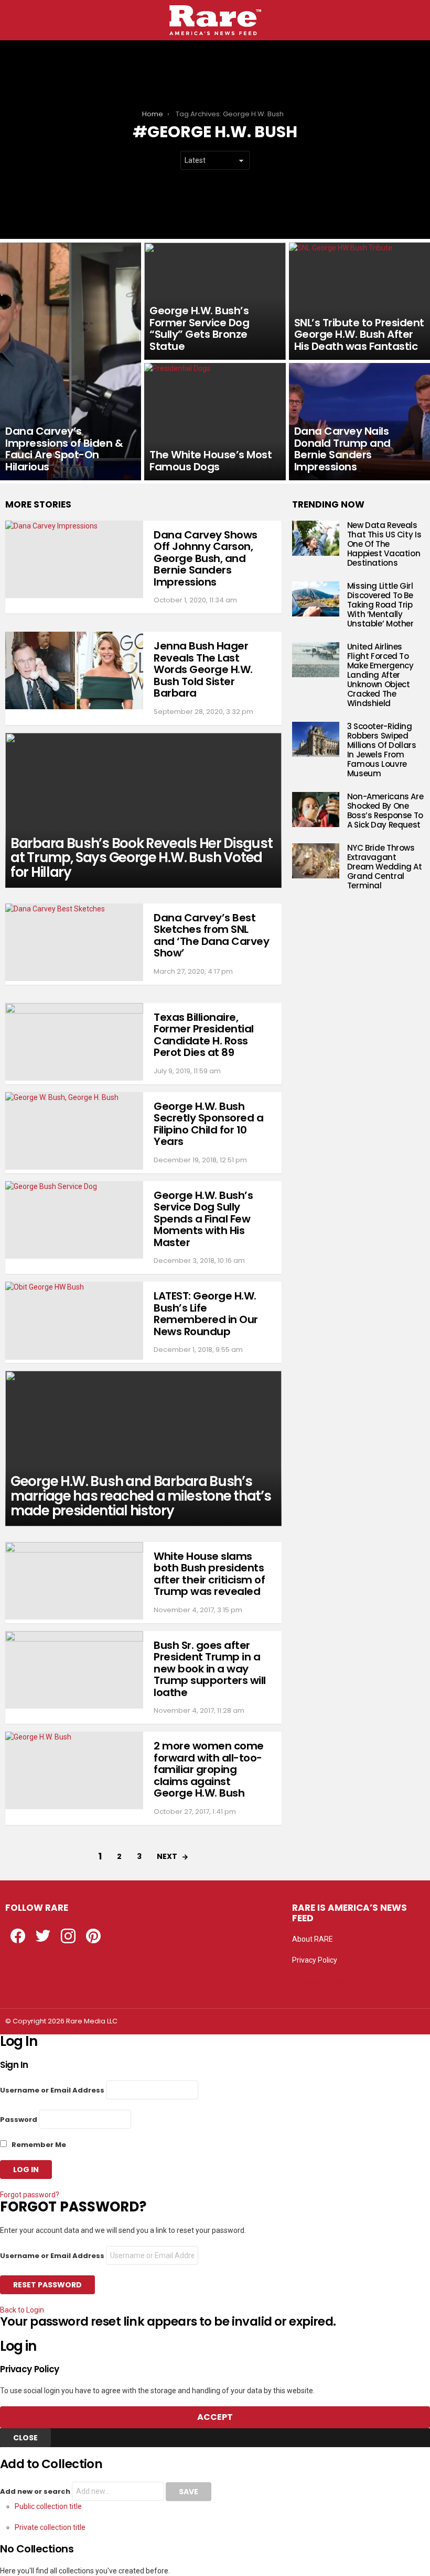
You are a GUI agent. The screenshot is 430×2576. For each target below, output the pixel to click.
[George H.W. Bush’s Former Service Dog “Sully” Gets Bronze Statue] (215, 301)
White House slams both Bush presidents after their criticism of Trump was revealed (209, 1574)
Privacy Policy (315, 1960)
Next (167, 1856)
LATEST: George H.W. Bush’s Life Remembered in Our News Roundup (206, 1314)
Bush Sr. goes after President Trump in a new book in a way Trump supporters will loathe (210, 1669)
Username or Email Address (52, 2090)
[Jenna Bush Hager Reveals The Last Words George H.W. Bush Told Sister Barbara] (74, 670)
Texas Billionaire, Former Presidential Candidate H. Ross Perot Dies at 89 (204, 1035)
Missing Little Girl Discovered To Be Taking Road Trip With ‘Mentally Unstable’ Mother (380, 605)
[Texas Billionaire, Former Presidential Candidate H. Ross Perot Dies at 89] (74, 1042)
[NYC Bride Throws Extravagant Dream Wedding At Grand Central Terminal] (316, 861)
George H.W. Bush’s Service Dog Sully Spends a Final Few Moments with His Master (203, 1219)
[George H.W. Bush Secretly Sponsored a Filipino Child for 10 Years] (74, 1131)
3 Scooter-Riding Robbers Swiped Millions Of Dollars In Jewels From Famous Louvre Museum (382, 750)
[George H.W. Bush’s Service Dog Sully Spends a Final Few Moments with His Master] (74, 1220)
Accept (215, 2417)
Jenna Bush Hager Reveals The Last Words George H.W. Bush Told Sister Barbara (203, 669)
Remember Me (38, 2145)
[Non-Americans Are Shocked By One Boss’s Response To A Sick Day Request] (316, 810)
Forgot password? (30, 2195)
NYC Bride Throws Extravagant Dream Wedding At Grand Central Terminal (385, 867)
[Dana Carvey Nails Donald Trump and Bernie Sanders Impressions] (359, 422)
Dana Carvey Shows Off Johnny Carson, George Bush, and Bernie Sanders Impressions (206, 558)
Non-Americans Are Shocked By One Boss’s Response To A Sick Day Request (385, 811)
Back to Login (22, 2310)
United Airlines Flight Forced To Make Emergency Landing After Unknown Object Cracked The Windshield (380, 675)
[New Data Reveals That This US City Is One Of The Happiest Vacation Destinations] (316, 538)
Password (19, 2120)
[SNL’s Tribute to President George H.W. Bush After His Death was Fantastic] (359, 301)
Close (25, 2438)
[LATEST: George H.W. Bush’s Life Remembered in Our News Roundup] (74, 1320)
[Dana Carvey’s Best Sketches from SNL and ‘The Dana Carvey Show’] (74, 942)
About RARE (313, 1939)
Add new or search (36, 2491)
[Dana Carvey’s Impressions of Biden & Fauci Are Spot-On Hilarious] (71, 361)
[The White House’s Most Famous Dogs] (215, 422)
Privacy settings (318, 1981)
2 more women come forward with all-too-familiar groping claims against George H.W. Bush (209, 1769)
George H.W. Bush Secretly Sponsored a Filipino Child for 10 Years (208, 1124)
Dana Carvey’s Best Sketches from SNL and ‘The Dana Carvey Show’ (211, 935)
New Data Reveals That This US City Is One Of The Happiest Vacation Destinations (384, 544)
